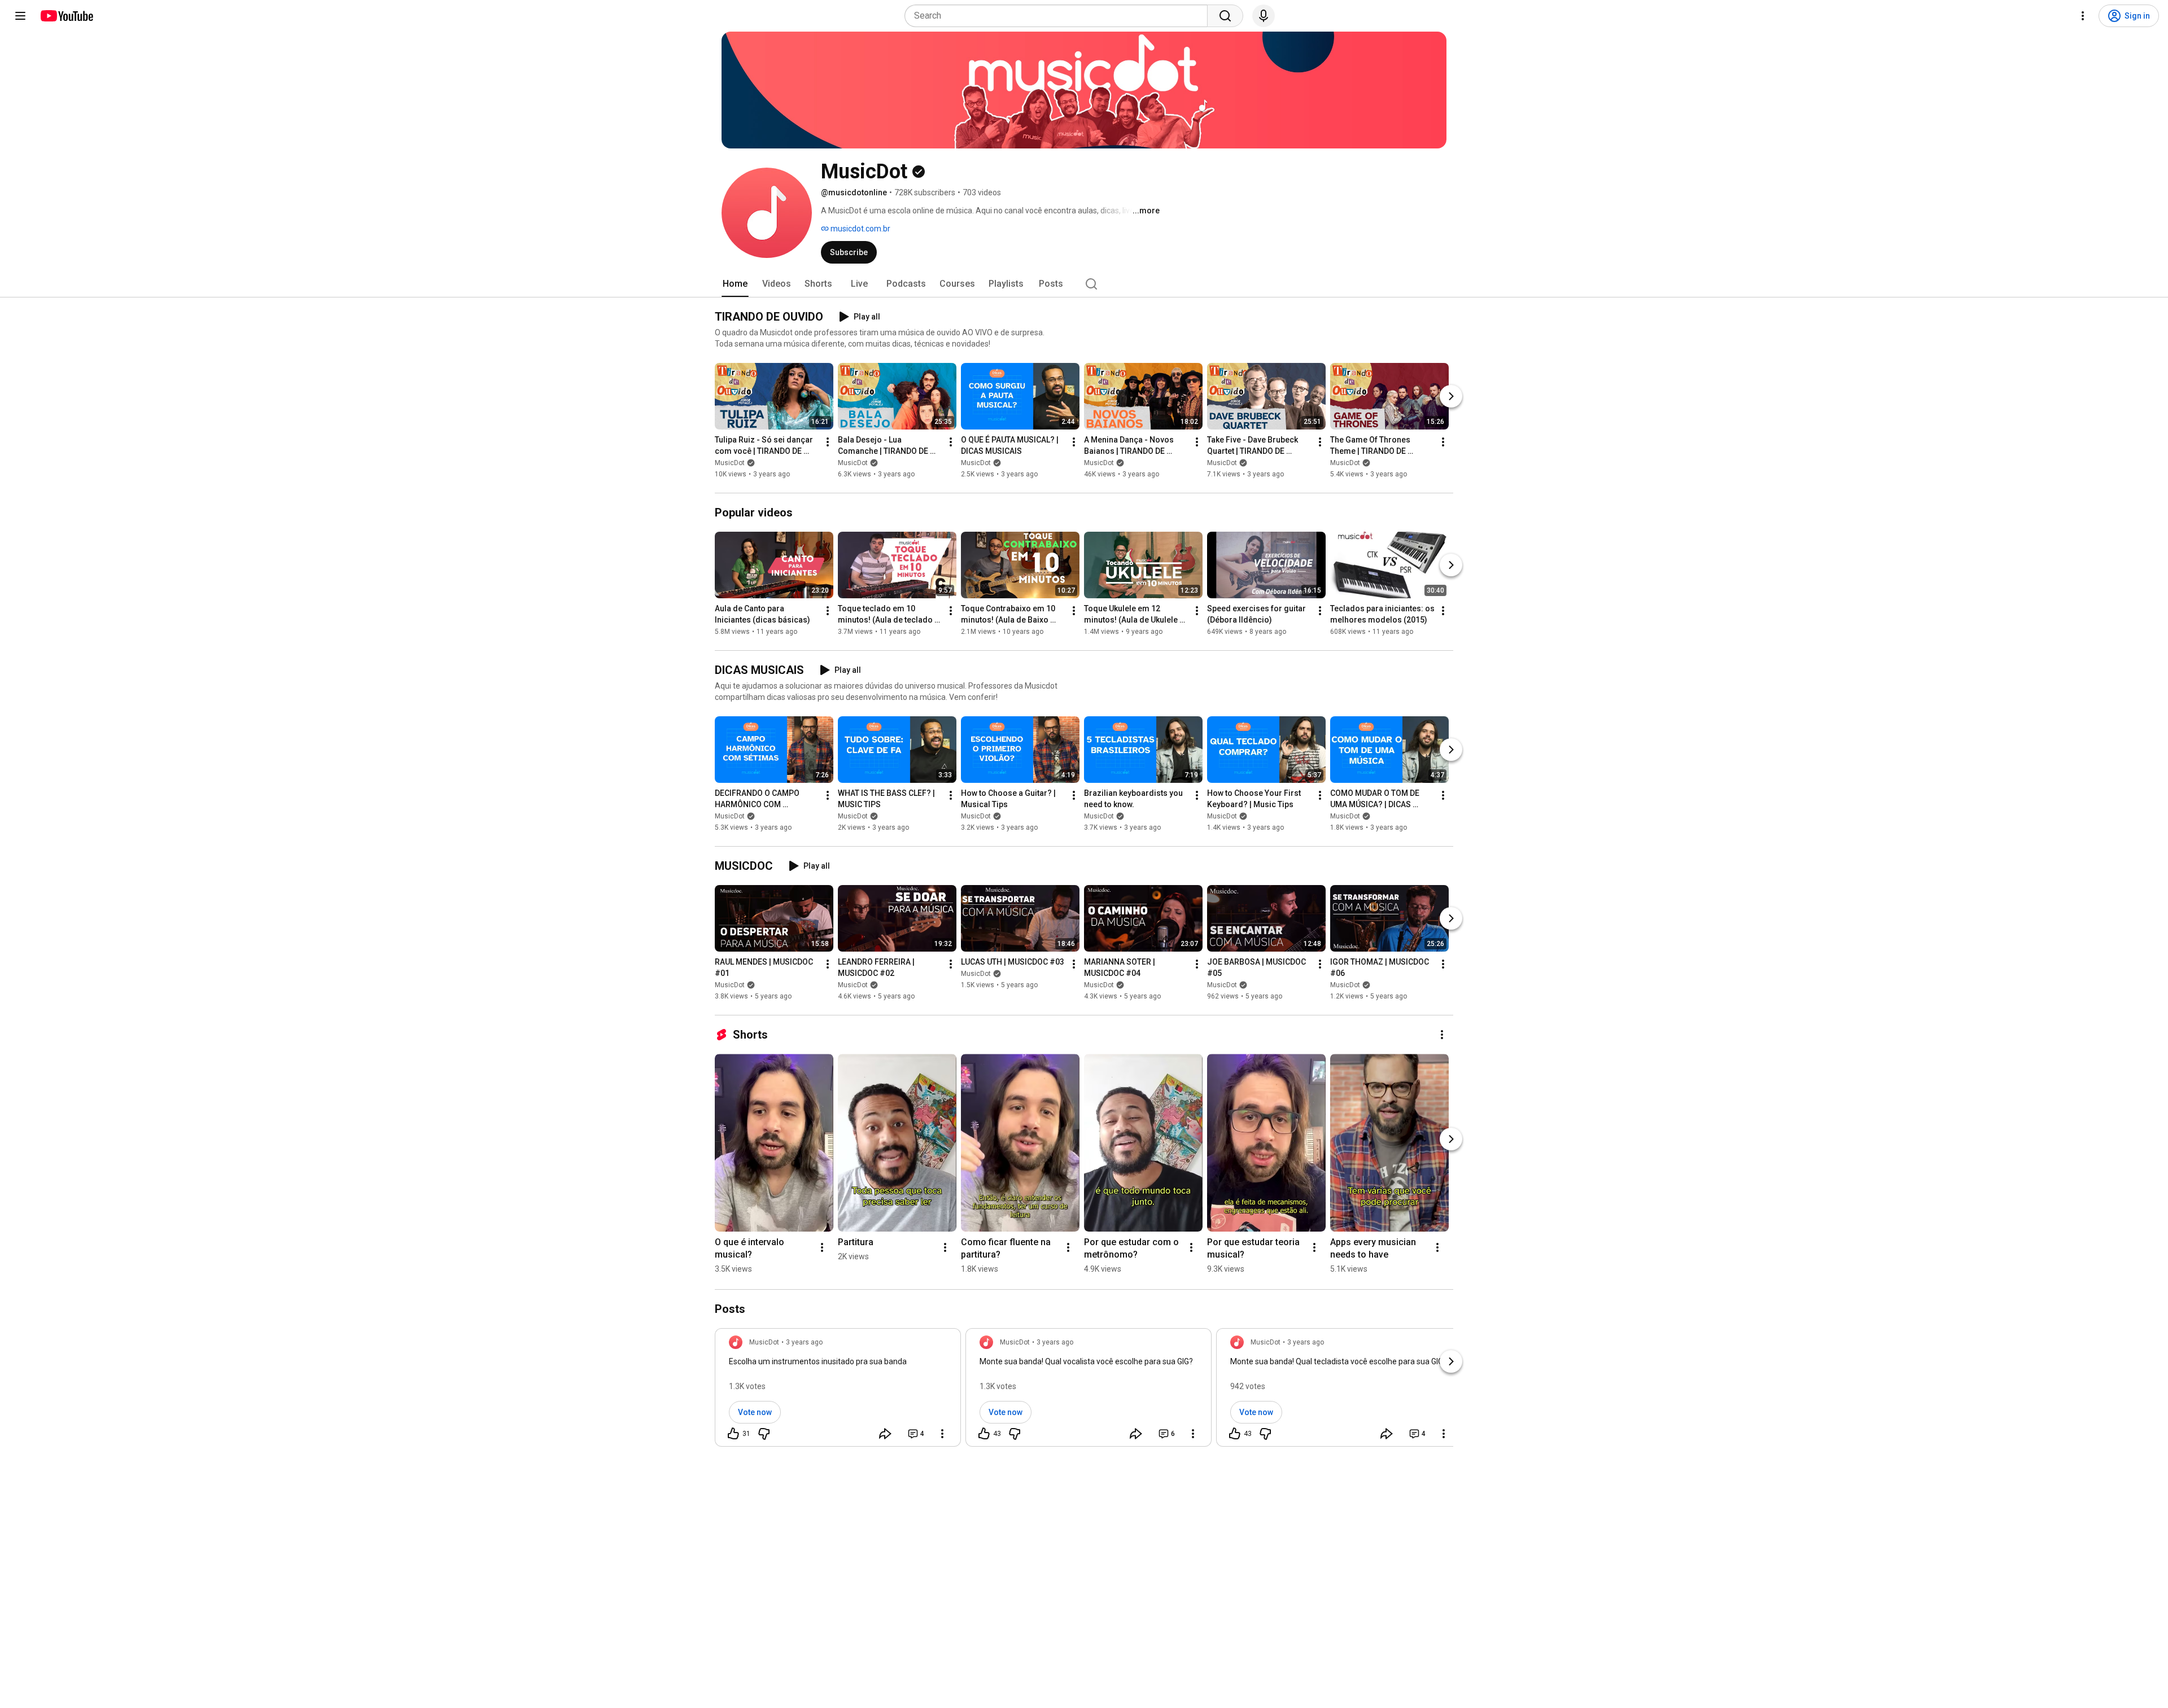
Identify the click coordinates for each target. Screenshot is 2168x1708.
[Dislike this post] (764, 1434)
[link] (838, 1391)
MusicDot (730, 463)
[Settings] (2083, 16)
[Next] (1451, 396)
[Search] (1225, 16)
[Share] (885, 1434)
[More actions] (828, 442)
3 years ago (804, 1342)
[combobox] (1059, 16)
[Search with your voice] (1264, 16)
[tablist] (1084, 284)
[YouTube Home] (66, 16)
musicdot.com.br (860, 229)
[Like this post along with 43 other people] (984, 1434)
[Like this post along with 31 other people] (733, 1434)
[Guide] (20, 16)
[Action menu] (942, 1434)
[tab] (735, 284)
